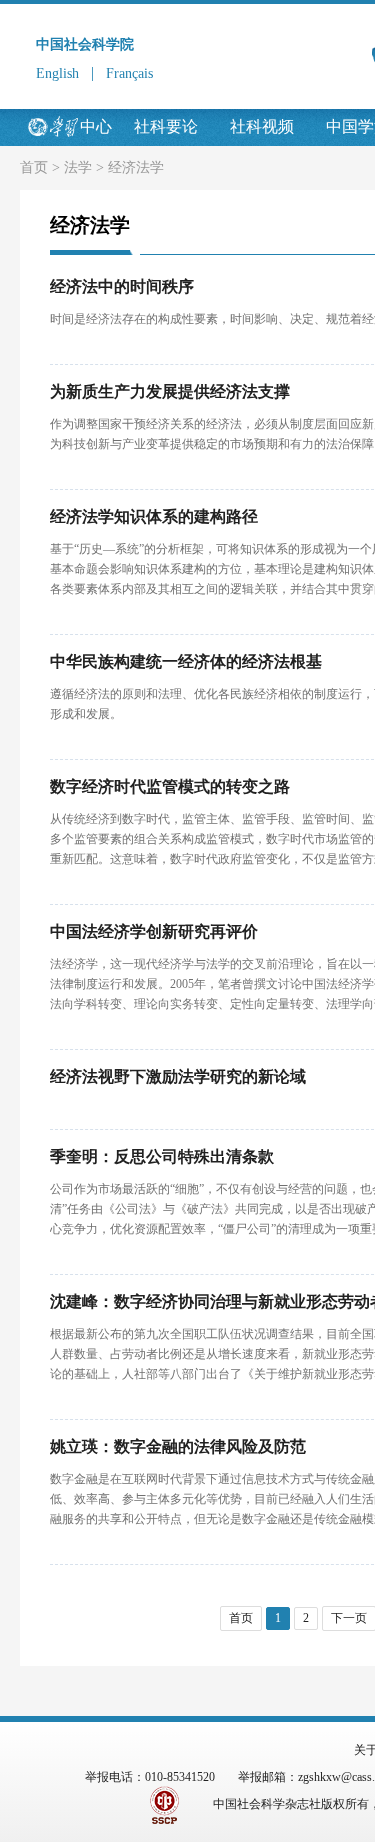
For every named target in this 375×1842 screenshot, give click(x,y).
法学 (78, 167)
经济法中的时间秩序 (122, 286)
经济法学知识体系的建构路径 (154, 516)
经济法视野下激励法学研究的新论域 (178, 1076)
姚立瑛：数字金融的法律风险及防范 (178, 1446)
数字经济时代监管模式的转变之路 (170, 786)
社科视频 (262, 126)
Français (129, 73)
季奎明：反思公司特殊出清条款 (162, 1156)
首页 (34, 167)
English (57, 73)
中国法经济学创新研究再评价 (154, 931)
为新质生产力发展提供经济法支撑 (170, 391)
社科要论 (166, 126)
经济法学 (136, 167)
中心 (96, 126)
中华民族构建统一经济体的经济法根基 (186, 661)
